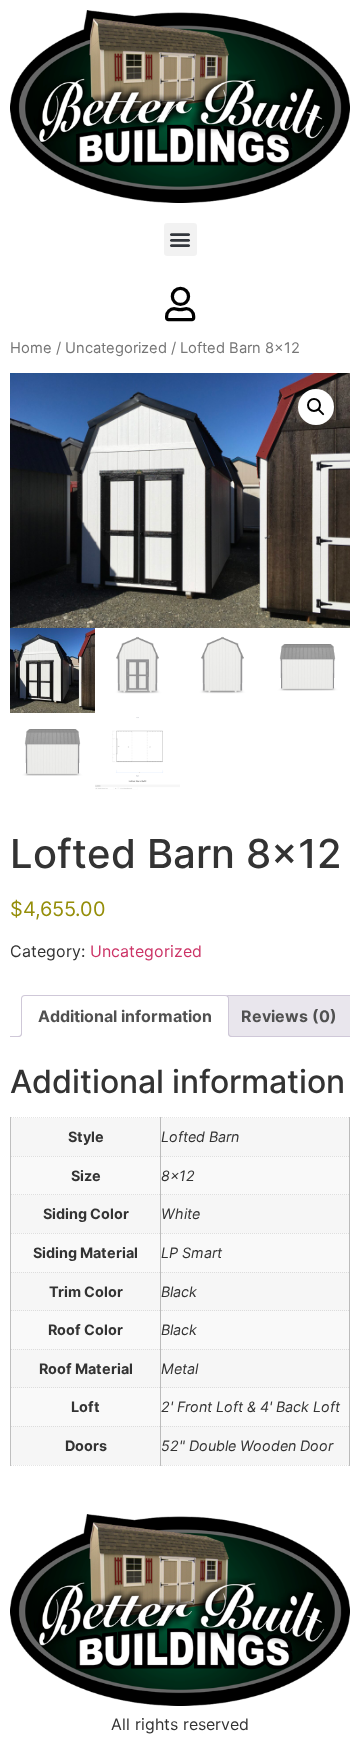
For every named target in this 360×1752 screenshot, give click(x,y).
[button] (180, 239)
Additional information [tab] (125, 1016)
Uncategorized (116, 348)
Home (31, 348)
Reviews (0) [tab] (289, 1016)
